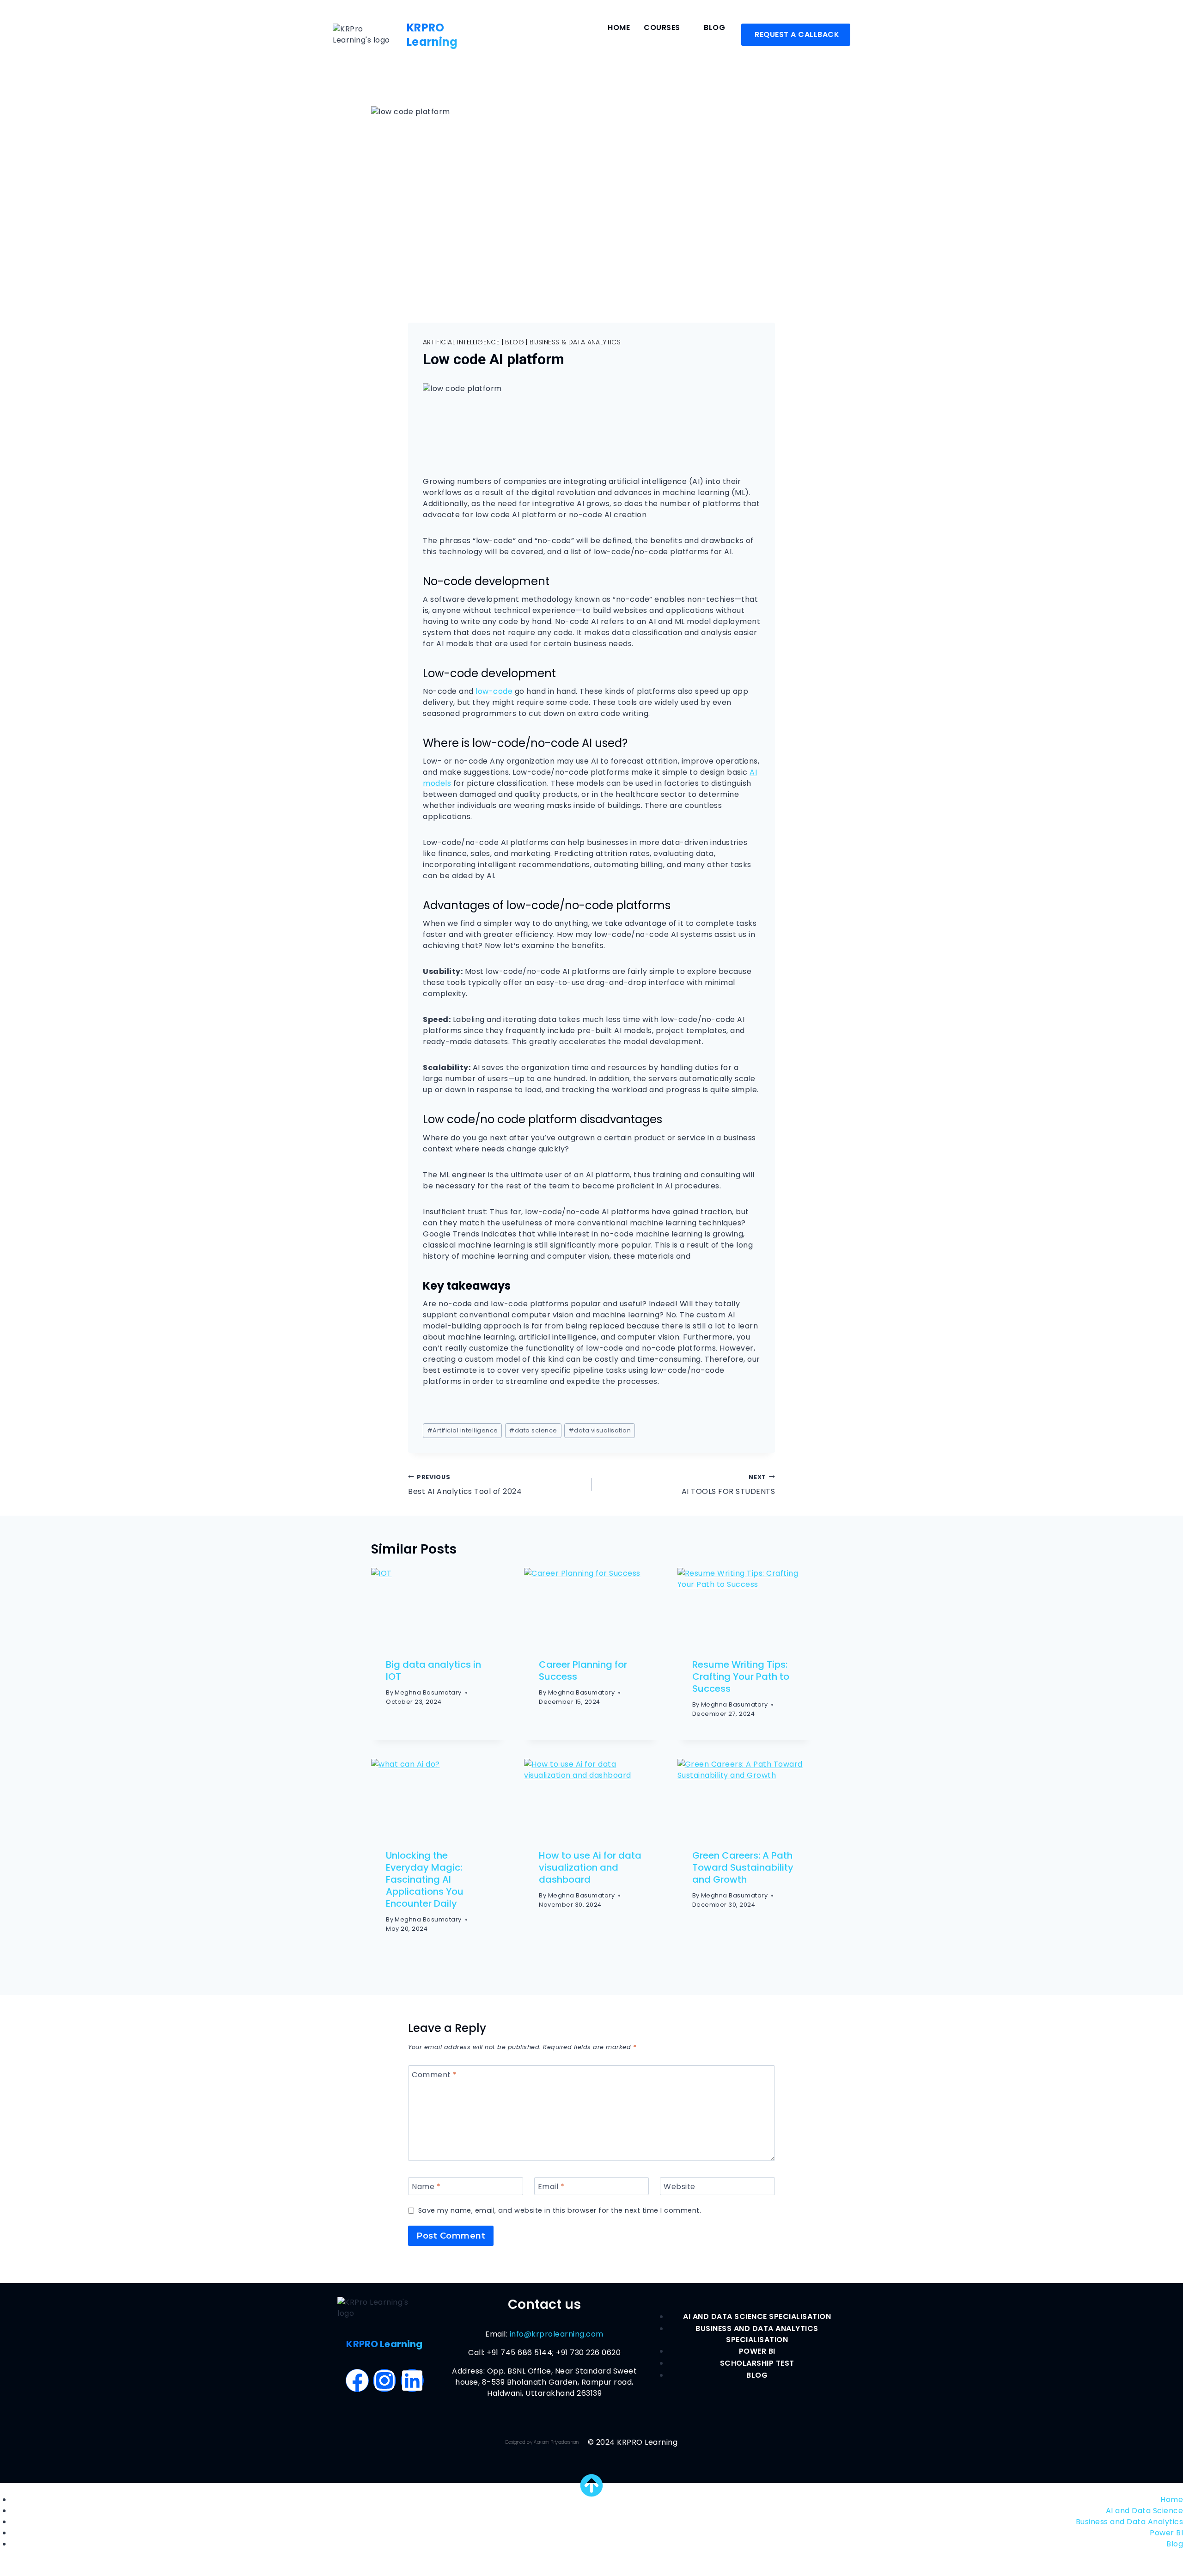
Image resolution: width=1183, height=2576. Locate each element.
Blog (714, 28)
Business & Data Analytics (575, 342)
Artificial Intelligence (461, 342)
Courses (662, 28)
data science (533, 1430)
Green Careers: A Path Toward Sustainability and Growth (743, 1867)
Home (619, 28)
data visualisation (600, 1430)
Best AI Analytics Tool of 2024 (465, 1485)
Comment (434, 2075)
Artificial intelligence (463, 1430)
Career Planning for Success (583, 1670)
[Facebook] (357, 2380)
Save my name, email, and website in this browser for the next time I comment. (560, 2211)
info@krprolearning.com (557, 2334)
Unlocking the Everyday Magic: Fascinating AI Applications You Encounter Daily (425, 1879)
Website (680, 2187)
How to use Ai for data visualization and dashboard (590, 1867)
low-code (494, 691)
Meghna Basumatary (428, 1693)
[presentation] (438, 1606)
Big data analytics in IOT (433, 1670)
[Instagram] (384, 2380)
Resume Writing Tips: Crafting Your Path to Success (741, 1677)
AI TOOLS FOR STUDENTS (728, 1485)
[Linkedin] (412, 2380)
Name (426, 2187)
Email (551, 2187)
